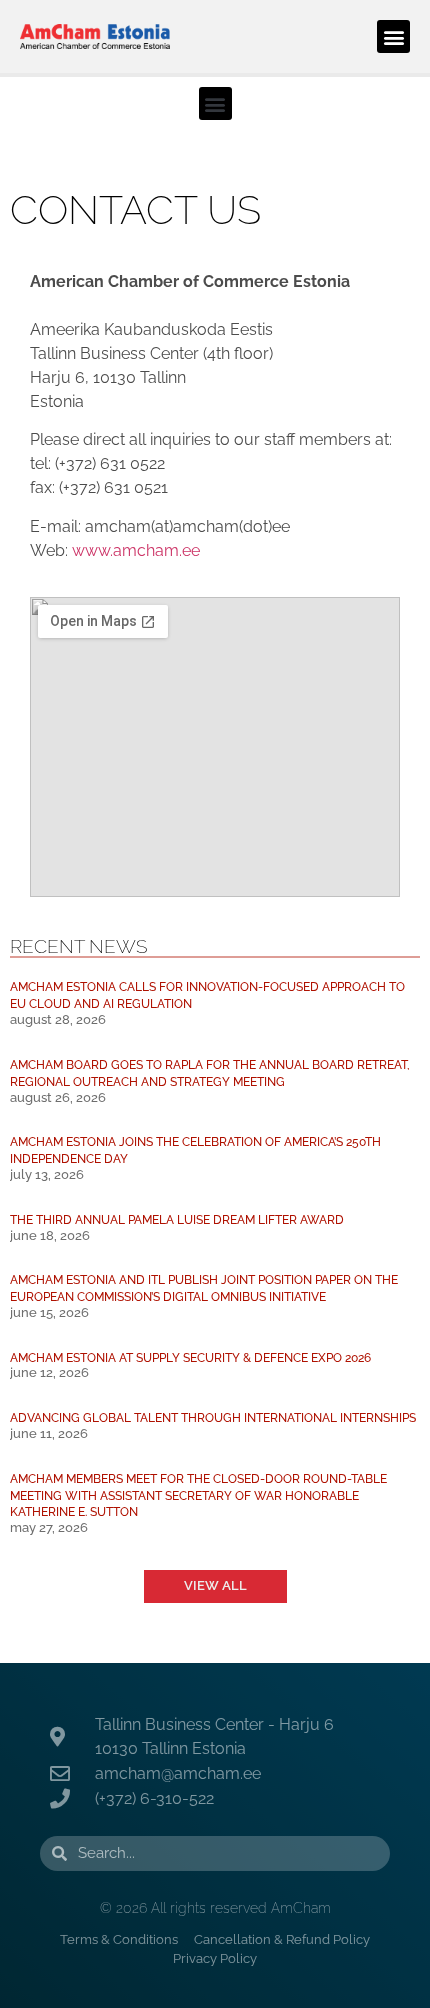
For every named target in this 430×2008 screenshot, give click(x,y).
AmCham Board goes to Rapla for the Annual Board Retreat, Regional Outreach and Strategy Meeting (210, 1073)
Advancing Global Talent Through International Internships (213, 1417)
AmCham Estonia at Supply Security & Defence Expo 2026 (190, 1357)
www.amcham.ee (136, 550)
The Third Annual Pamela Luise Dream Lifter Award (177, 1219)
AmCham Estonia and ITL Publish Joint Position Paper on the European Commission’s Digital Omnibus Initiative (204, 1288)
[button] (393, 36)
